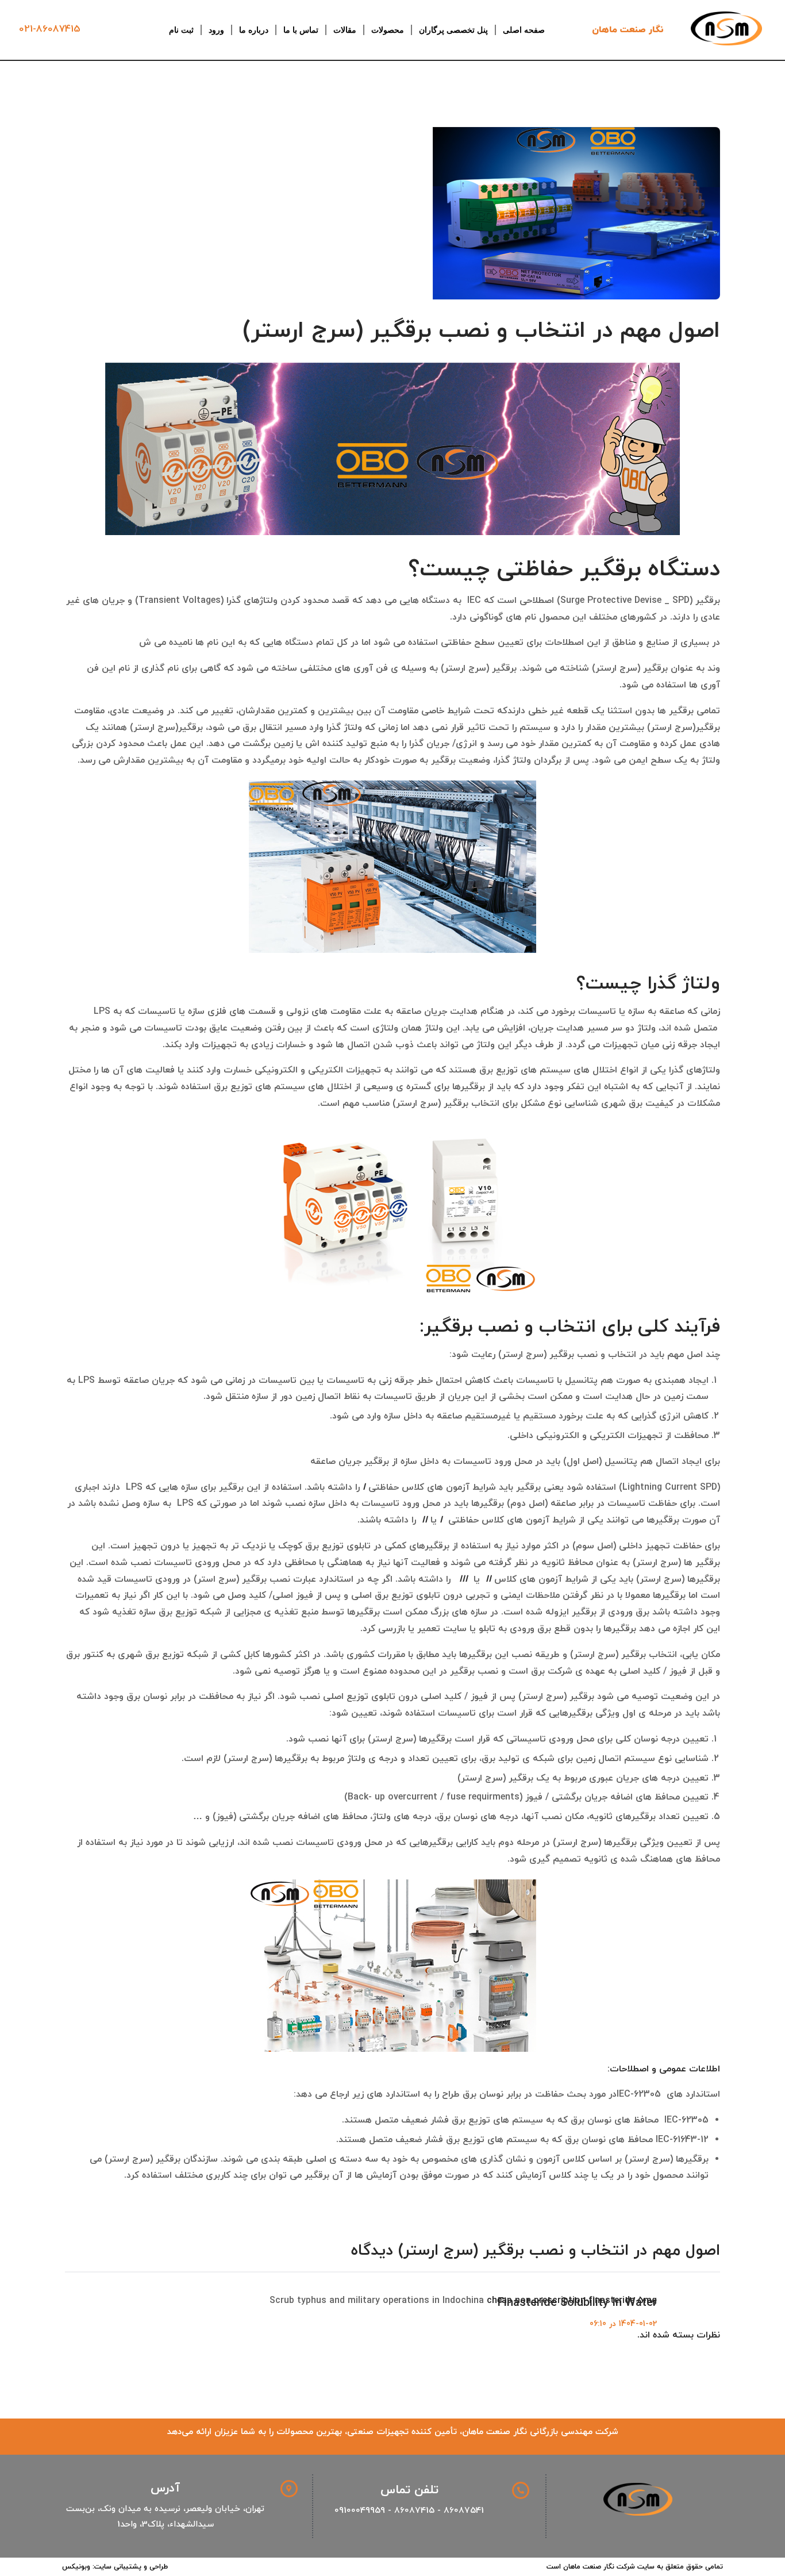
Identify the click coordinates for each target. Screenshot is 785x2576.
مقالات (345, 30)
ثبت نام (181, 30)
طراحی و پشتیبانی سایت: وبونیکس (115, 2567)
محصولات (388, 30)
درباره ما (254, 30)
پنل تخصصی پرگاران (453, 30)
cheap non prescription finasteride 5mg (572, 2301)
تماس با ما (301, 30)
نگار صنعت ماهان (628, 30)
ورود (216, 30)
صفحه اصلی (524, 30)
